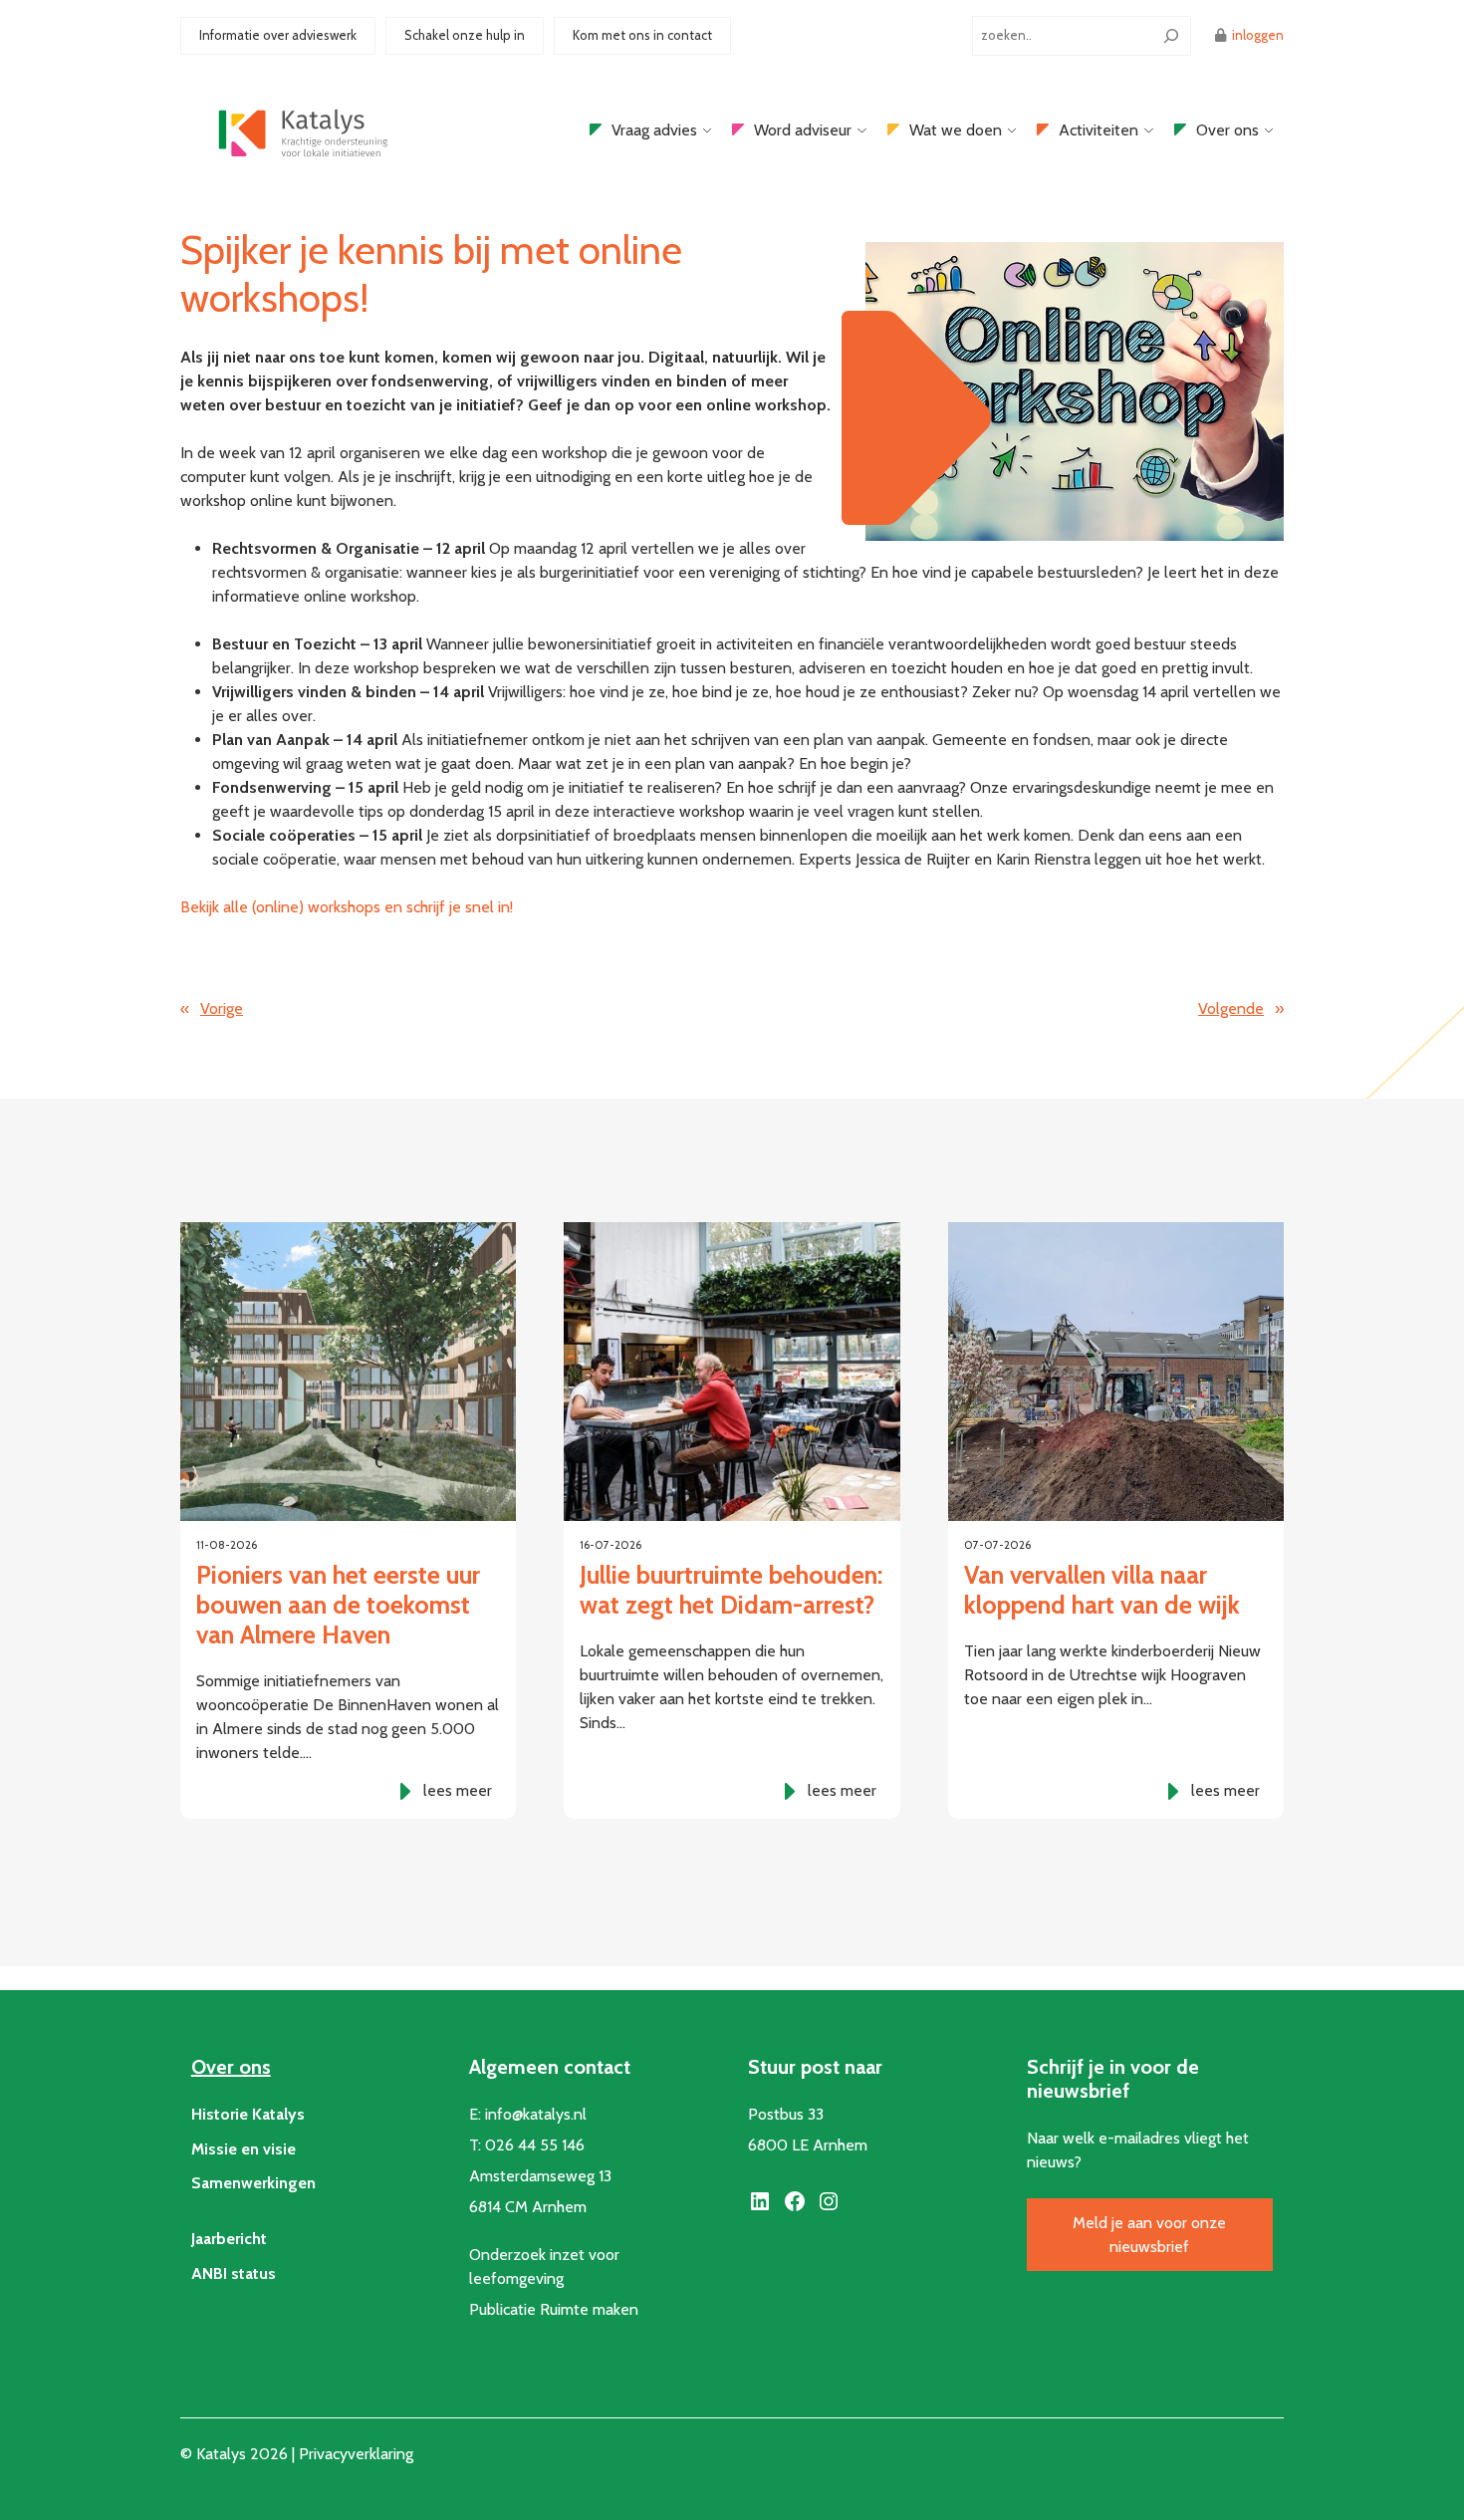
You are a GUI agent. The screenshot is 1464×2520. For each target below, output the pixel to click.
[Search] (1171, 36)
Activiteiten (1098, 130)
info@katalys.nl (536, 2114)
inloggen (1258, 35)
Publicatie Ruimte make (549, 2309)
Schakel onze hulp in (465, 35)
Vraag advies (654, 130)
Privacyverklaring (356, 2454)
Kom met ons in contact (642, 35)
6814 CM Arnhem (528, 2207)
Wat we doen (956, 130)
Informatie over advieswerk (278, 35)
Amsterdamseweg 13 (540, 2176)
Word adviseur (803, 130)
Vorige (222, 1008)
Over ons (1227, 130)
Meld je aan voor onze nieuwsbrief (1149, 2235)
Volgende (1231, 1008)
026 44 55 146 (535, 2145)
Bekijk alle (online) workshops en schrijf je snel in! (347, 907)
